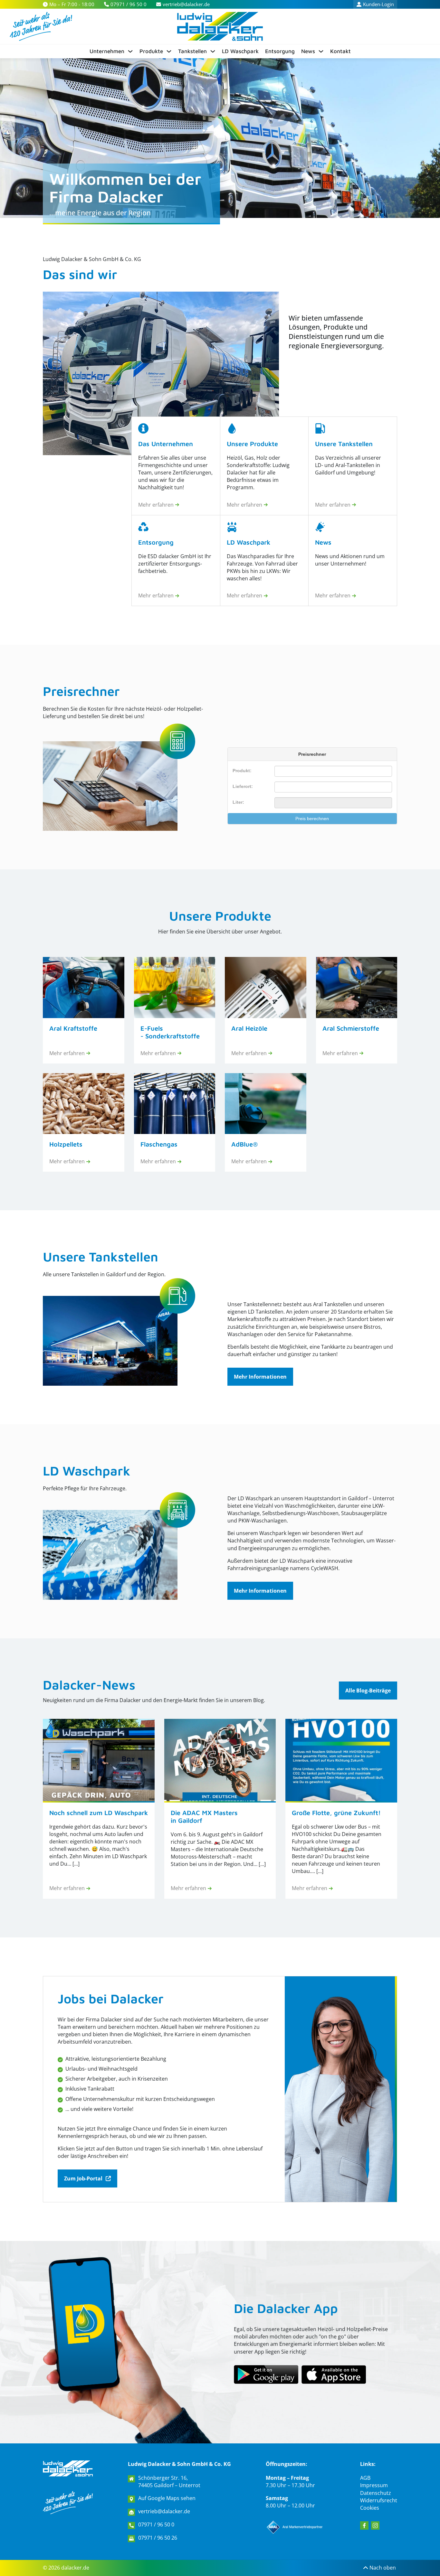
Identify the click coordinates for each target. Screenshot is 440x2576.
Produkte (151, 51)
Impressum (374, 2485)
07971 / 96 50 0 (156, 2525)
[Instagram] (375, 2525)
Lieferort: (243, 786)
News (308, 51)
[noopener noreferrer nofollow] (334, 2375)
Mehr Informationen (260, 1377)
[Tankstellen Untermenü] (213, 51)
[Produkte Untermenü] (169, 51)
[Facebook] (364, 2525)
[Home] (220, 26)
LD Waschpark (240, 51)
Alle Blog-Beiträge (368, 1691)
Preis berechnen (312, 819)
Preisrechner (81, 691)
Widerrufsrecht (379, 2500)
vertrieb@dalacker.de (164, 2511)
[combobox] (333, 787)
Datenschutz (376, 2493)
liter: (238, 802)
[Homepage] (68, 2468)
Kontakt (340, 51)
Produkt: (242, 771)
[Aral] (295, 2527)
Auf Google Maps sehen (167, 2498)
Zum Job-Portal (83, 2178)
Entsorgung (280, 51)
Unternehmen (107, 51)
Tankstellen (192, 51)
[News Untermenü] (321, 51)
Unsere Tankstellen (100, 1256)
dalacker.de (75, 2568)
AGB (365, 2478)
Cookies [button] (370, 2508)
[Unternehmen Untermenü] (130, 51)
